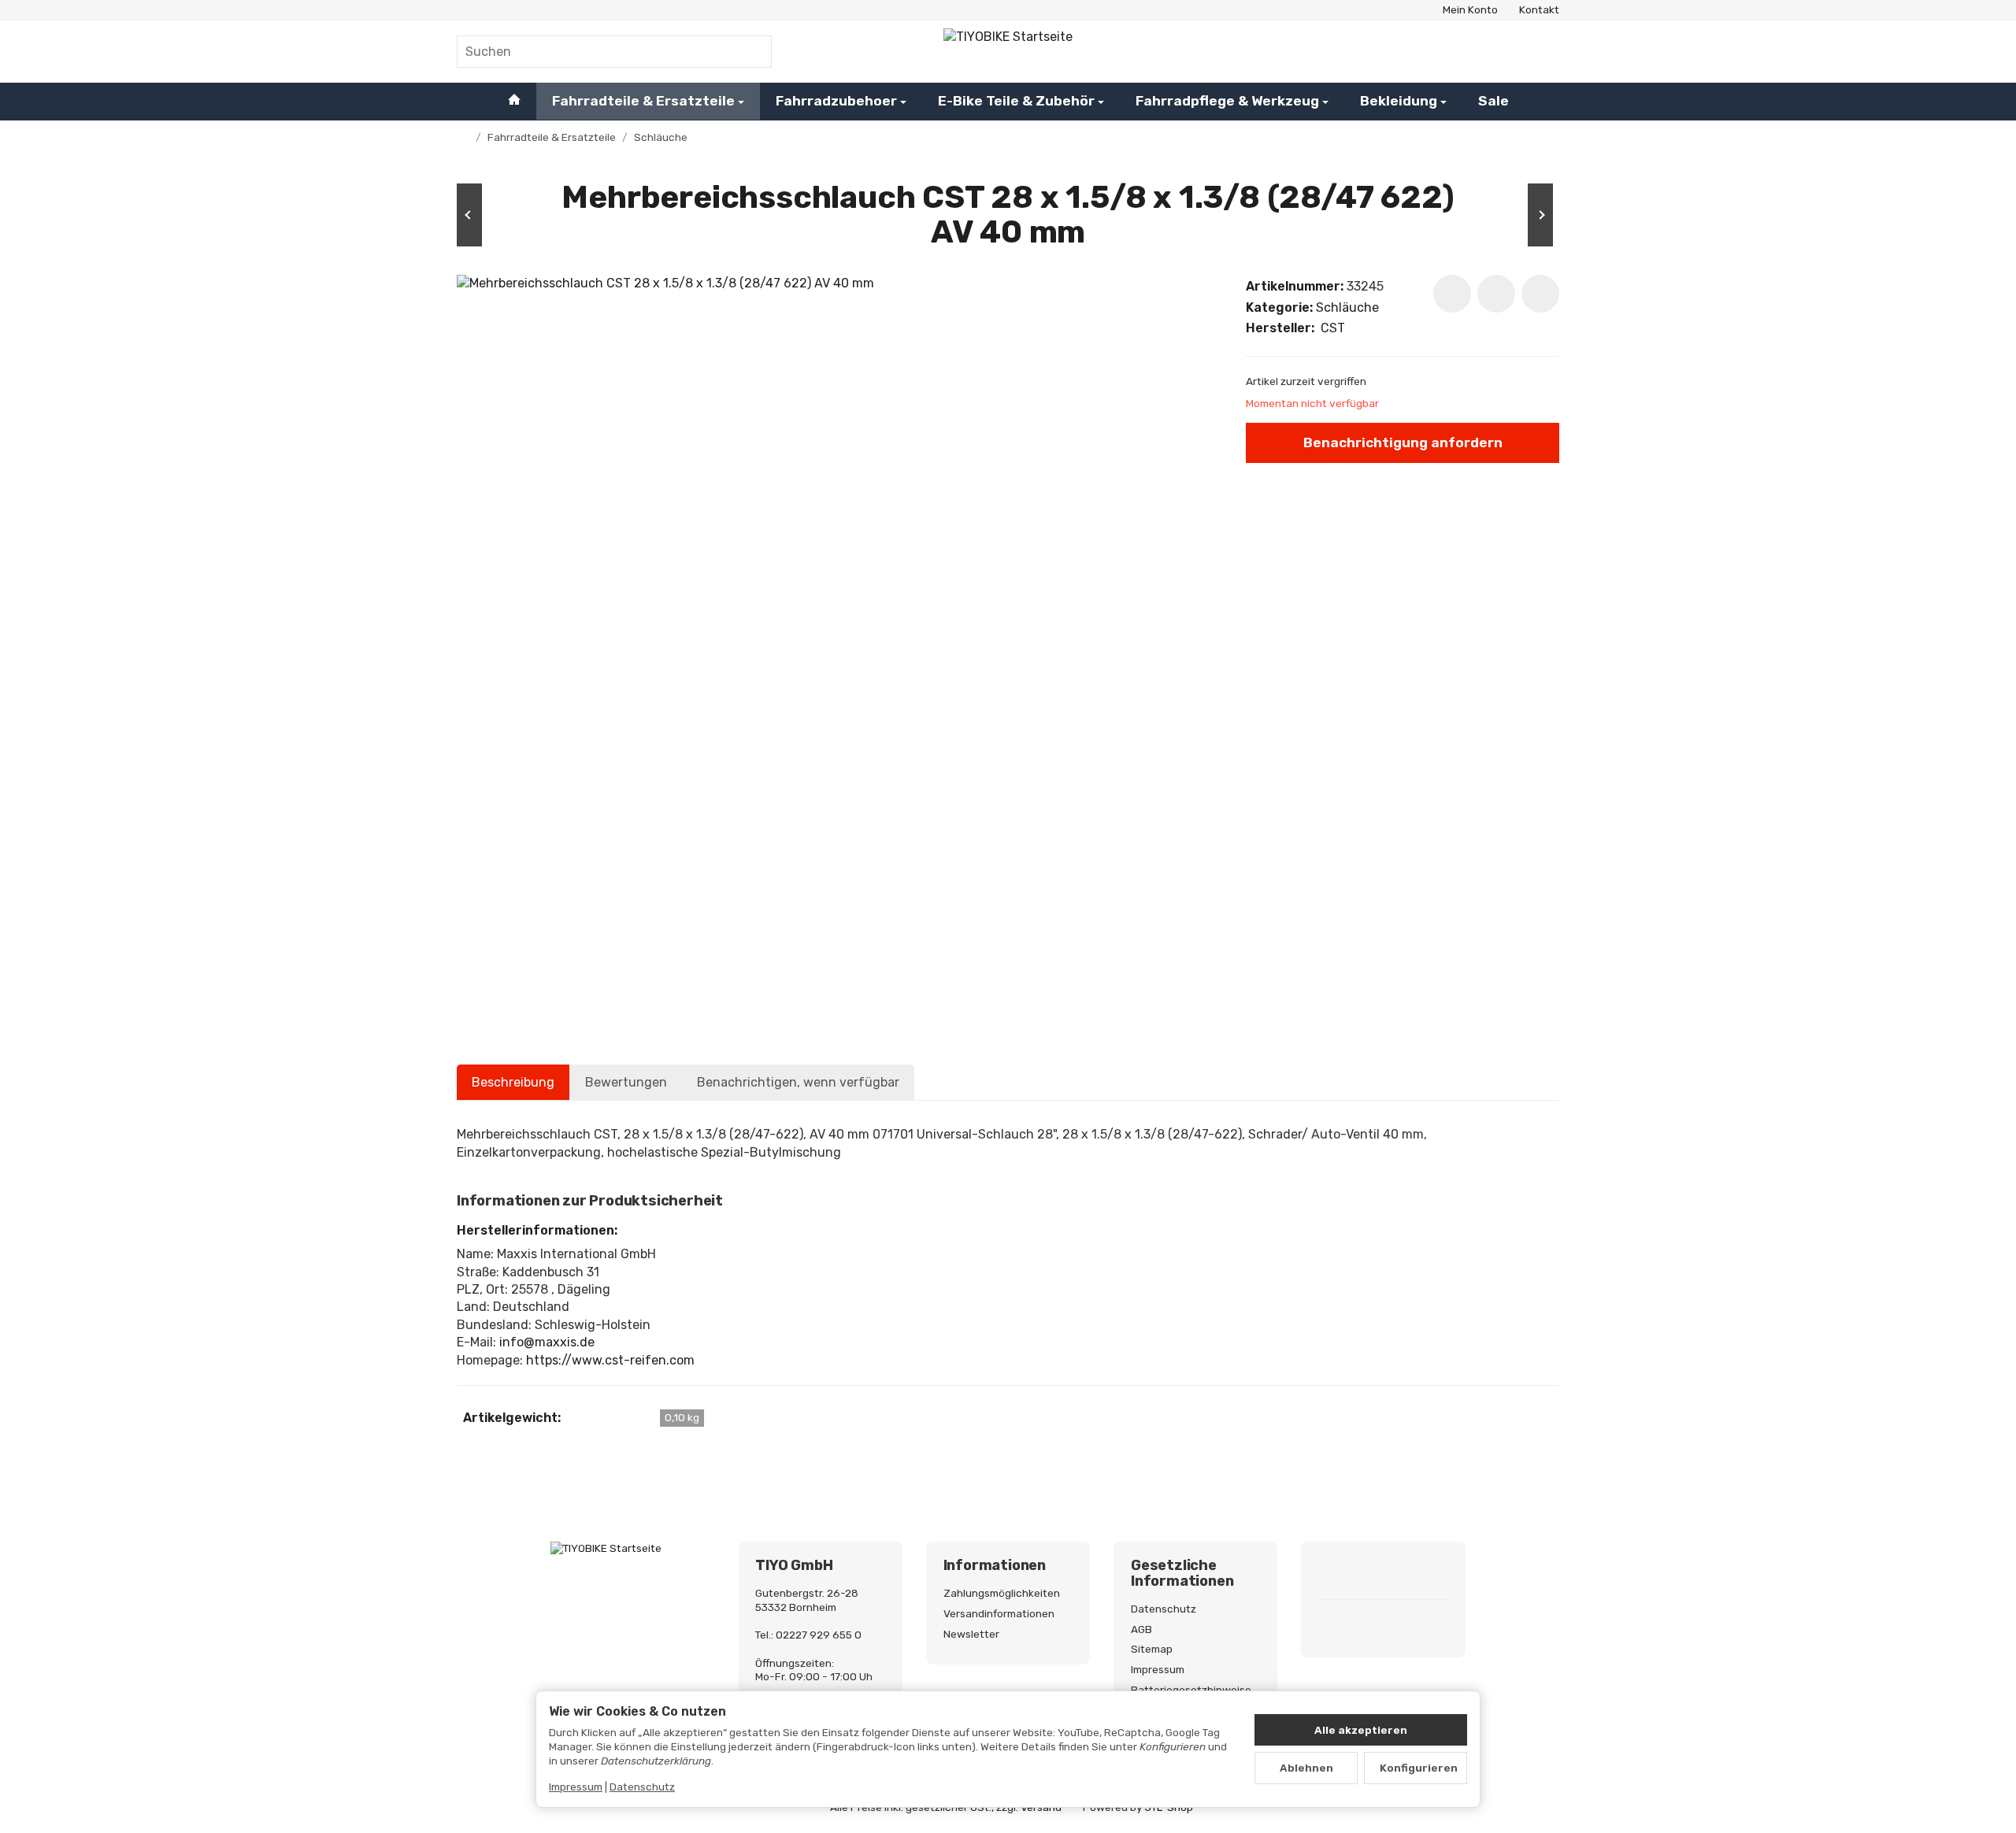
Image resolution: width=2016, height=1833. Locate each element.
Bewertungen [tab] (626, 1082)
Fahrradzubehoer (836, 101)
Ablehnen (1306, 1768)
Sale (1493, 101)
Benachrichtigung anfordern (1403, 443)
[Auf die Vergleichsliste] (1496, 294)
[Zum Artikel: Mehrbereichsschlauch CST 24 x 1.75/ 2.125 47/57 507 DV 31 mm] (1512, 215)
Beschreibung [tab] (513, 1082)
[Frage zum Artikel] (1540, 294)
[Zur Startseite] (1008, 51)
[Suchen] (752, 52)
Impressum (576, 1787)
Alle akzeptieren (1361, 1730)
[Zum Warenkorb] (1543, 51)
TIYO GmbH (794, 1566)
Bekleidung (1399, 101)
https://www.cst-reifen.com (610, 1360)
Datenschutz (642, 1787)
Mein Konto (1470, 9)
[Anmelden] (1503, 51)
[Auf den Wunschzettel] (1452, 294)
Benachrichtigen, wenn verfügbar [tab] (798, 1082)
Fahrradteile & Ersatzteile (643, 101)
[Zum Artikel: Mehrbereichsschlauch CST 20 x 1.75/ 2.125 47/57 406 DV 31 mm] (504, 215)
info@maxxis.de (547, 1342)
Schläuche (1347, 307)
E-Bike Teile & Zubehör (1016, 101)
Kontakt (1539, 9)
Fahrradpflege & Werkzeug (1227, 101)
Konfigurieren (1419, 1768)
